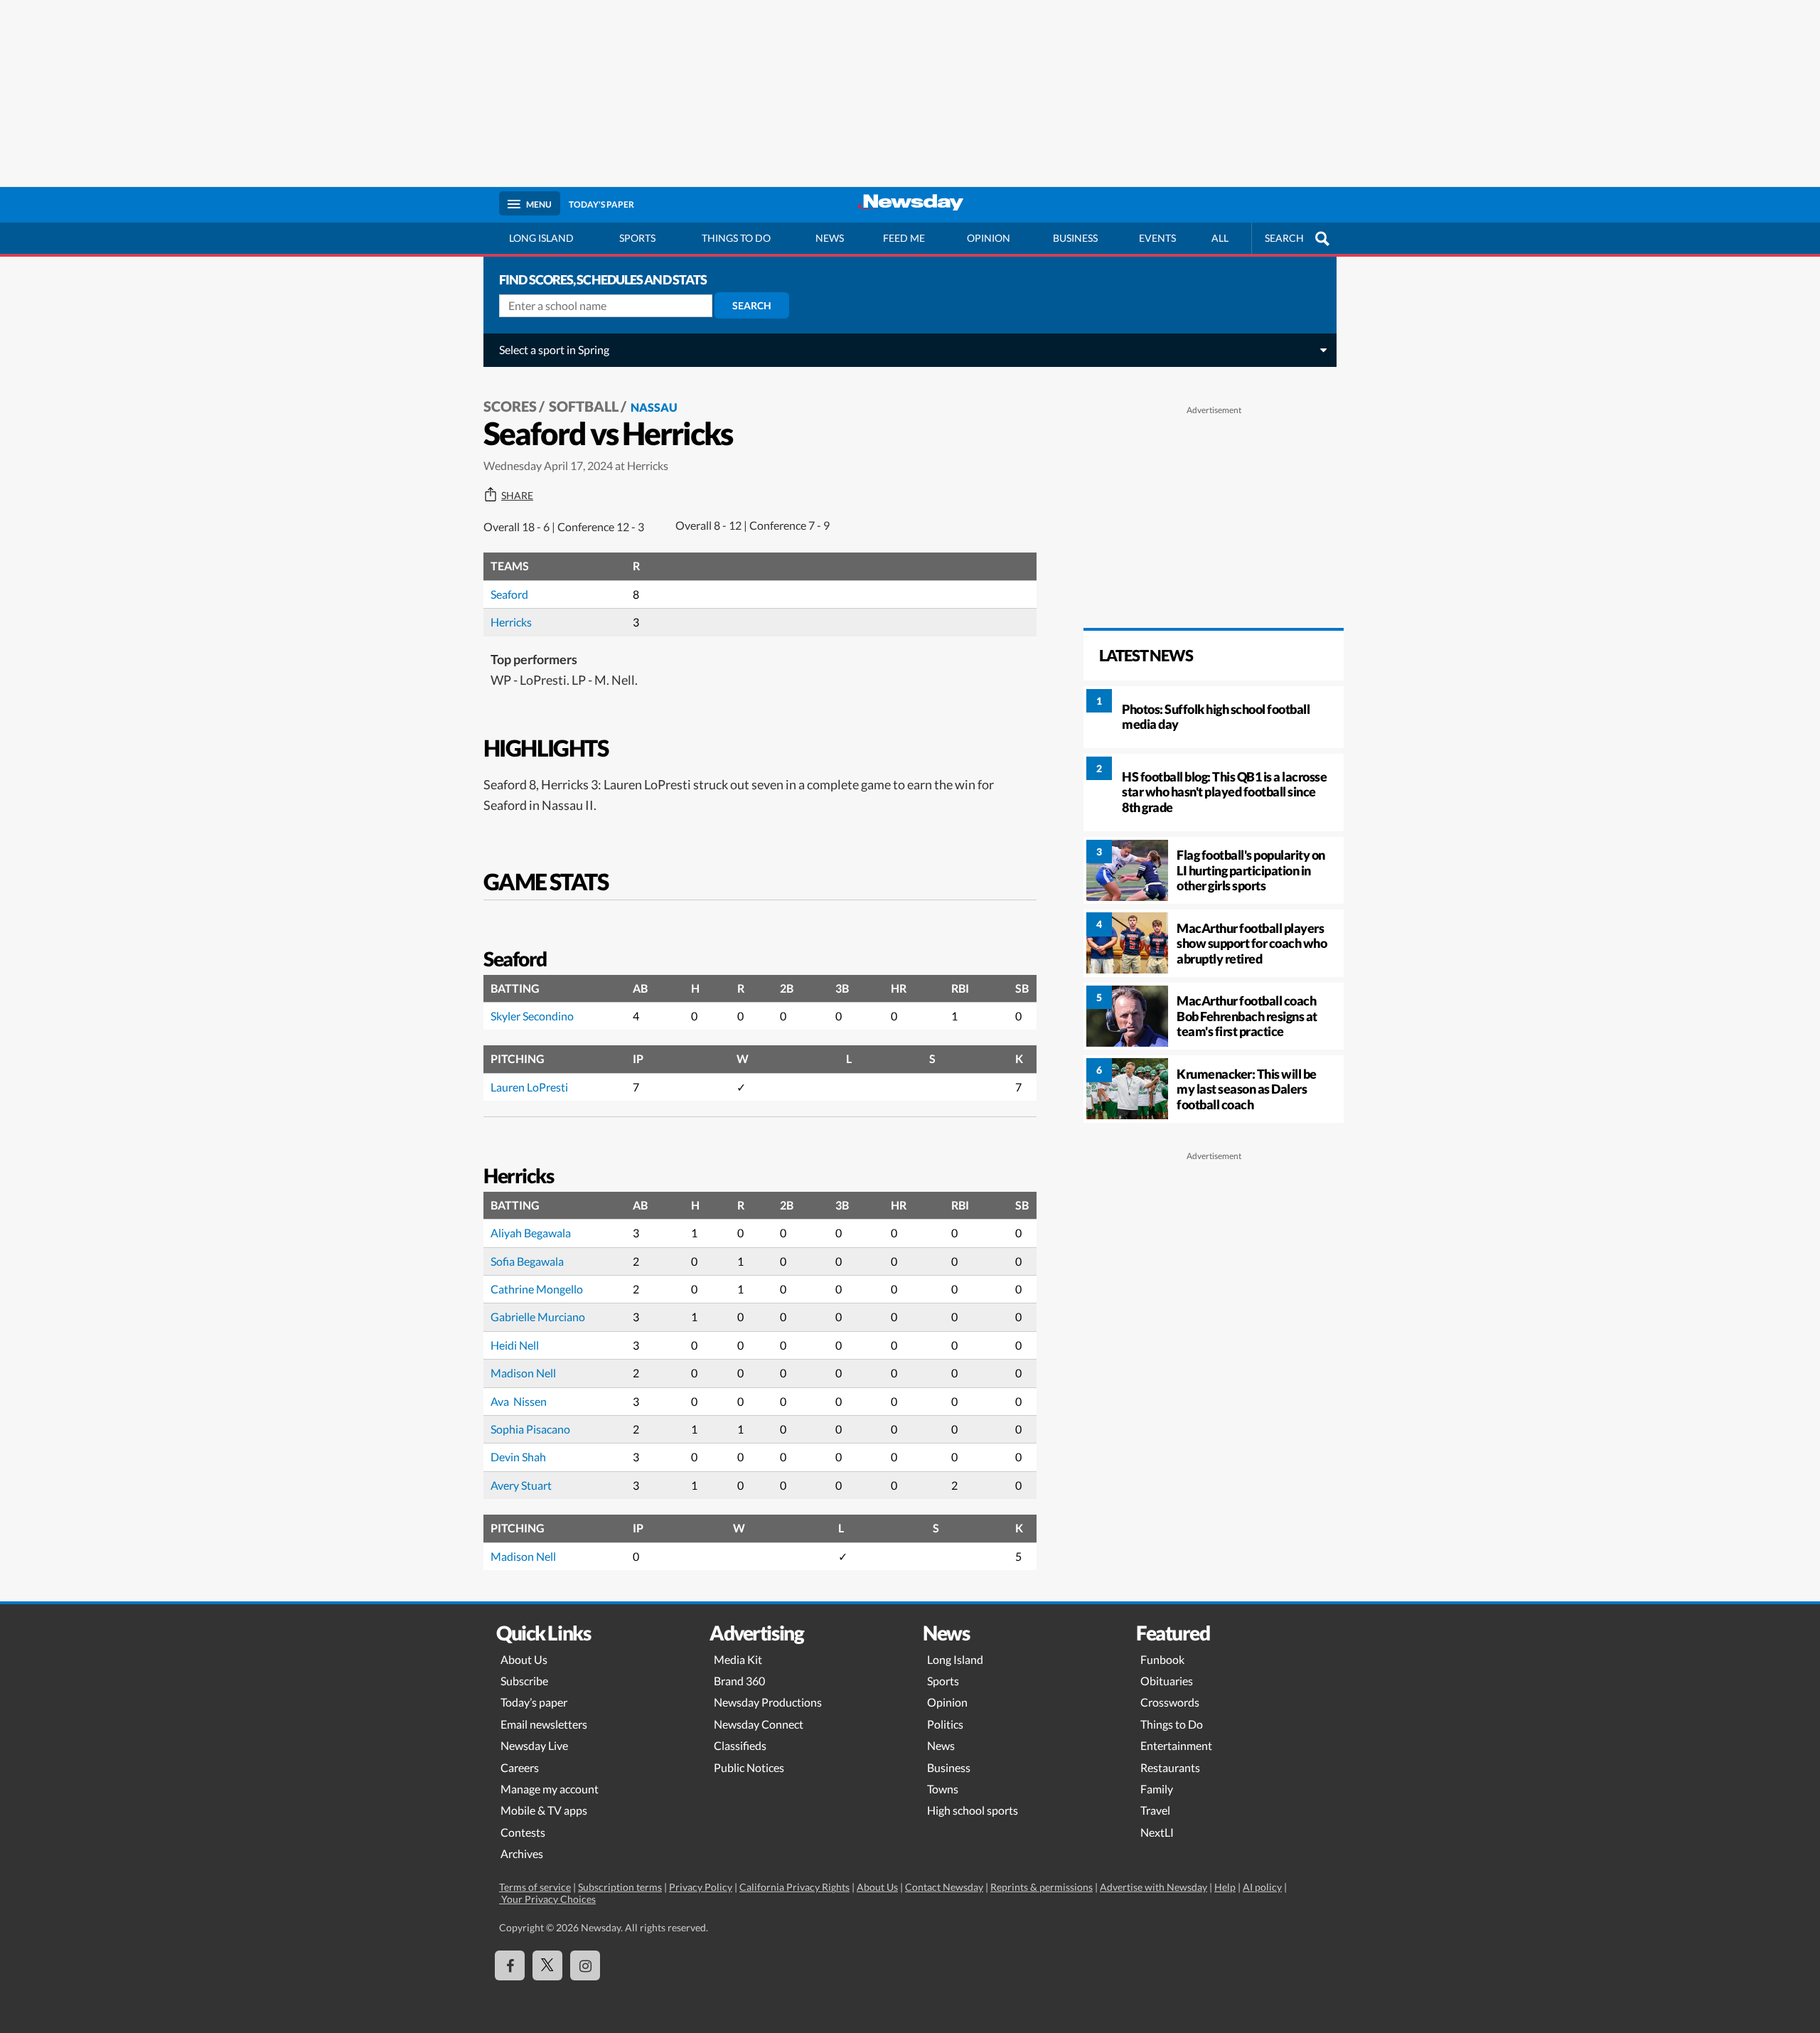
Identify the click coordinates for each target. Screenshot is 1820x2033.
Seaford (509, 594)
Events (1157, 238)
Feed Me (904, 238)
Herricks (511, 622)
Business (1075, 238)
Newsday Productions (768, 1702)
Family (1157, 1789)
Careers (520, 1767)
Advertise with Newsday (1153, 1887)
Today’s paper (534, 1702)
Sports (637, 238)
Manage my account (550, 1789)
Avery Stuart (521, 1485)
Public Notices (749, 1767)
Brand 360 (739, 1681)
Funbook (1162, 1659)
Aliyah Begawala (531, 1233)
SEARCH (1284, 238)
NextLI (1157, 1832)
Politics (945, 1724)
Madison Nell (523, 1373)
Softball (584, 406)
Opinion (989, 238)
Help (1225, 1887)
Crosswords (1170, 1702)
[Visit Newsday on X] (547, 1965)
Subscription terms (620, 1887)
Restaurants (1170, 1767)
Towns (943, 1789)
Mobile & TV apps (544, 1810)
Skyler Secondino (532, 1016)
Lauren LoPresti (529, 1087)
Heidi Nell (515, 1345)
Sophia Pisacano (530, 1429)
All (1220, 238)
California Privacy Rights (794, 1887)
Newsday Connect (759, 1724)
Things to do (736, 238)
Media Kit (738, 1659)
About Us (524, 1659)
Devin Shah (518, 1457)
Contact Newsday (944, 1887)
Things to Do (1172, 1724)
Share (517, 496)
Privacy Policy (701, 1887)
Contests (523, 1832)
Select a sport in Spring (554, 349)
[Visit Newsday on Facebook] (510, 1965)
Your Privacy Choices (547, 1899)
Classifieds (740, 1745)
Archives (522, 1853)
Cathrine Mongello (537, 1289)
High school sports (973, 1810)
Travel (1155, 1810)
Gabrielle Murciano (538, 1317)
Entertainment (1176, 1745)
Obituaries (1167, 1681)
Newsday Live (534, 1745)
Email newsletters (544, 1724)
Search (752, 305)
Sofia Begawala (527, 1261)
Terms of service (535, 1887)
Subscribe (524, 1681)
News (830, 238)
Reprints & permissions (1042, 1887)
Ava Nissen (519, 1401)
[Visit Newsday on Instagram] (585, 1965)
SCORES (510, 406)
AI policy (1262, 1887)
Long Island (541, 238)
